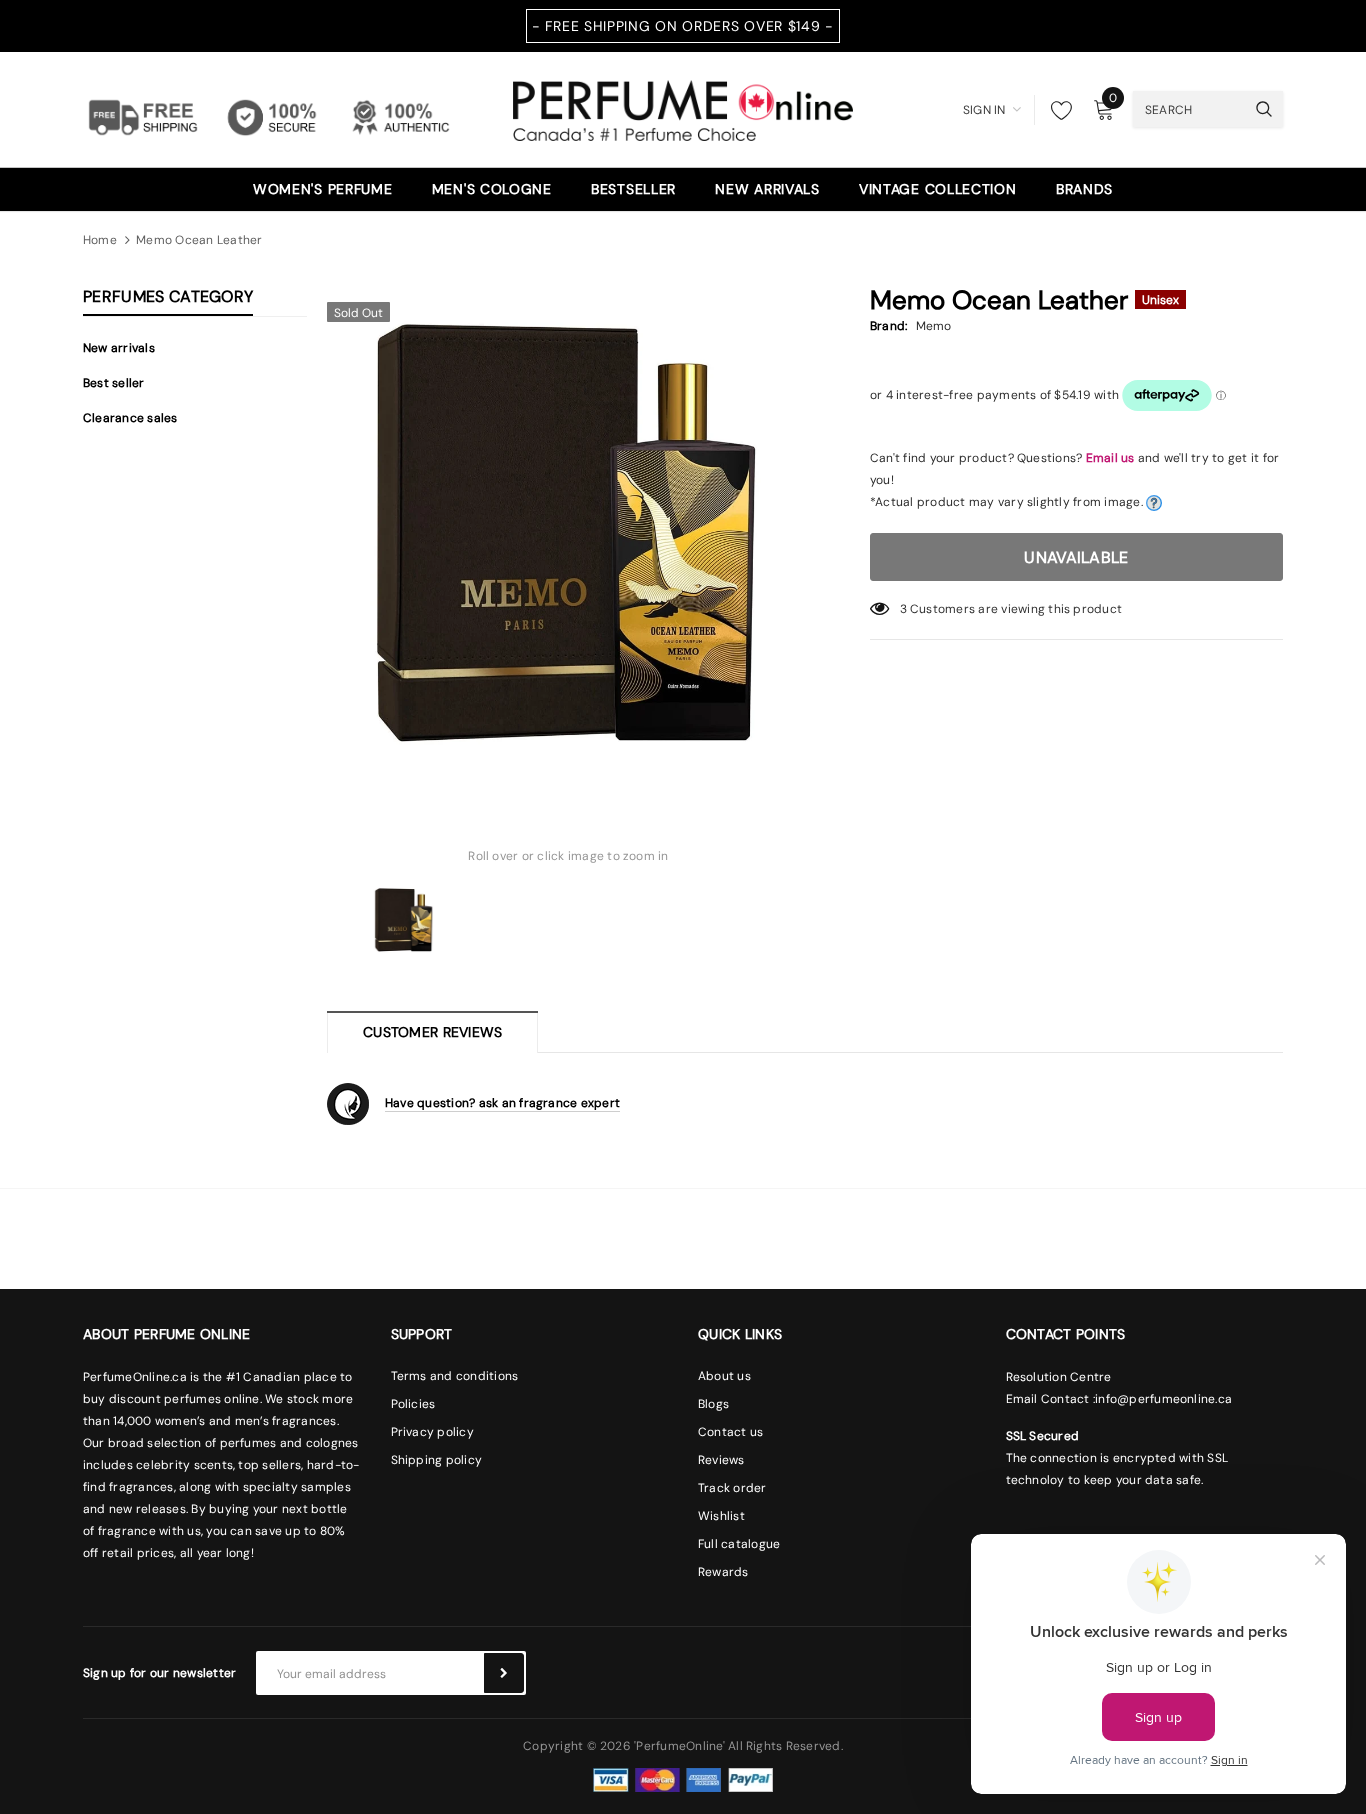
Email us (1110, 458)
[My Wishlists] (1056, 110)
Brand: (888, 326)
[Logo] (683, 108)
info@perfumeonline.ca (1163, 1399)
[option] (568, 533)
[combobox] (1189, 109)
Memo (934, 326)
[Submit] (504, 1673)
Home (100, 240)
